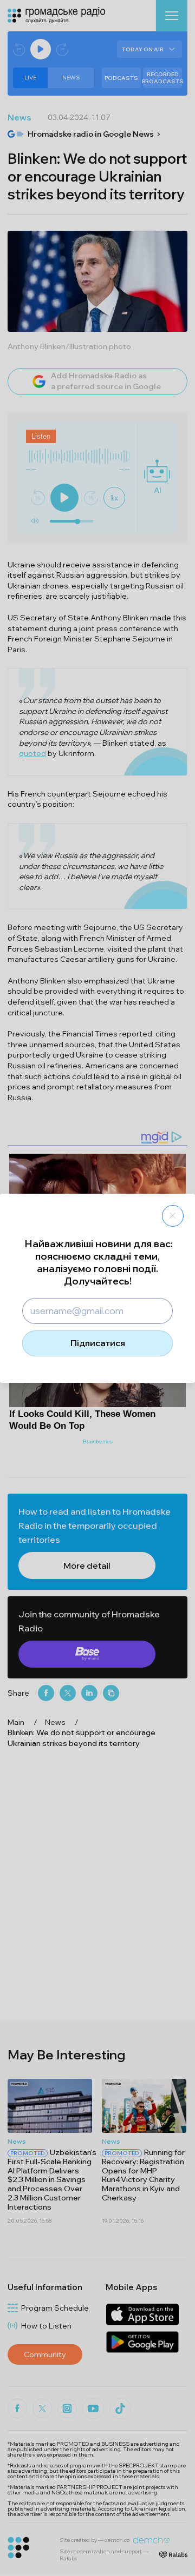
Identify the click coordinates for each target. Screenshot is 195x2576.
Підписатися (98, 1343)
